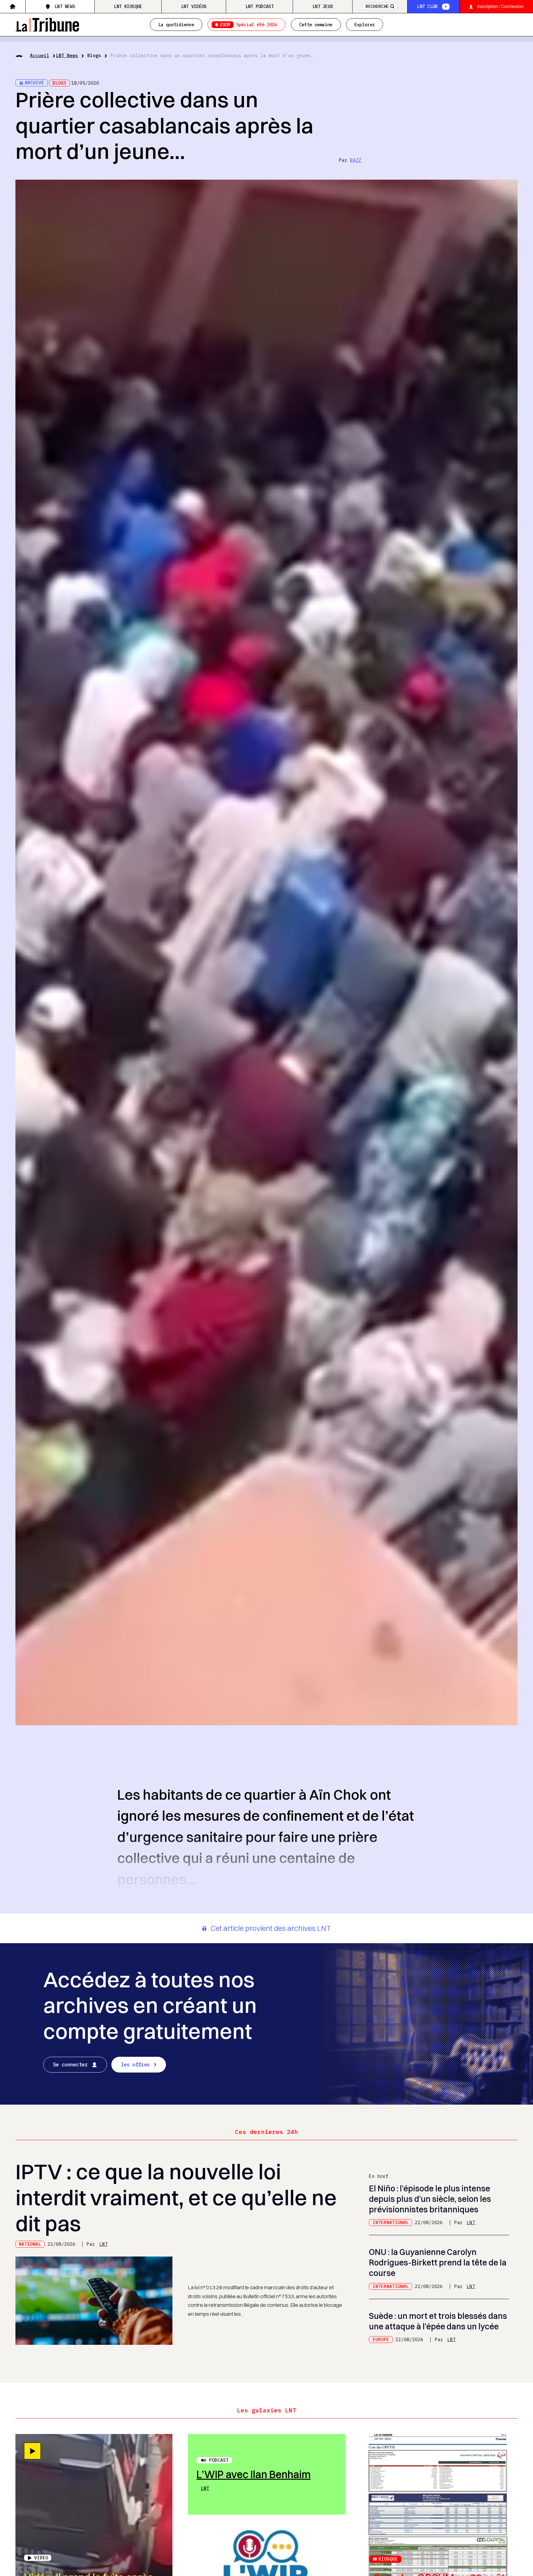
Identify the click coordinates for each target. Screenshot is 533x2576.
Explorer (365, 25)
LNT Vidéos (194, 6)
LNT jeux (323, 6)
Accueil (40, 55)
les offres (135, 2065)
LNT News (65, 6)
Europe (381, 2339)
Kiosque (388, 2559)
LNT (103, 2244)
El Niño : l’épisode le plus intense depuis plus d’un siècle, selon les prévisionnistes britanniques (430, 2199)
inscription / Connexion (500, 6)
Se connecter (70, 2065)
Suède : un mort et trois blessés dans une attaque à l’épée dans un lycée (438, 2321)
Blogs (94, 55)
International (391, 2222)
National (30, 2244)
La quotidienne (176, 25)
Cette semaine (316, 25)
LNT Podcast (260, 6)
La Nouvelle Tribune (47, 24)
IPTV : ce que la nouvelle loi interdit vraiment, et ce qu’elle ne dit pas (176, 2197)
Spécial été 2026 (248, 25)
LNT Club (427, 6)
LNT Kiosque (128, 6)
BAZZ (356, 160)
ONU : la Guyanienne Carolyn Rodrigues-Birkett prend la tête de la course (438, 2263)
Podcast (219, 2460)
